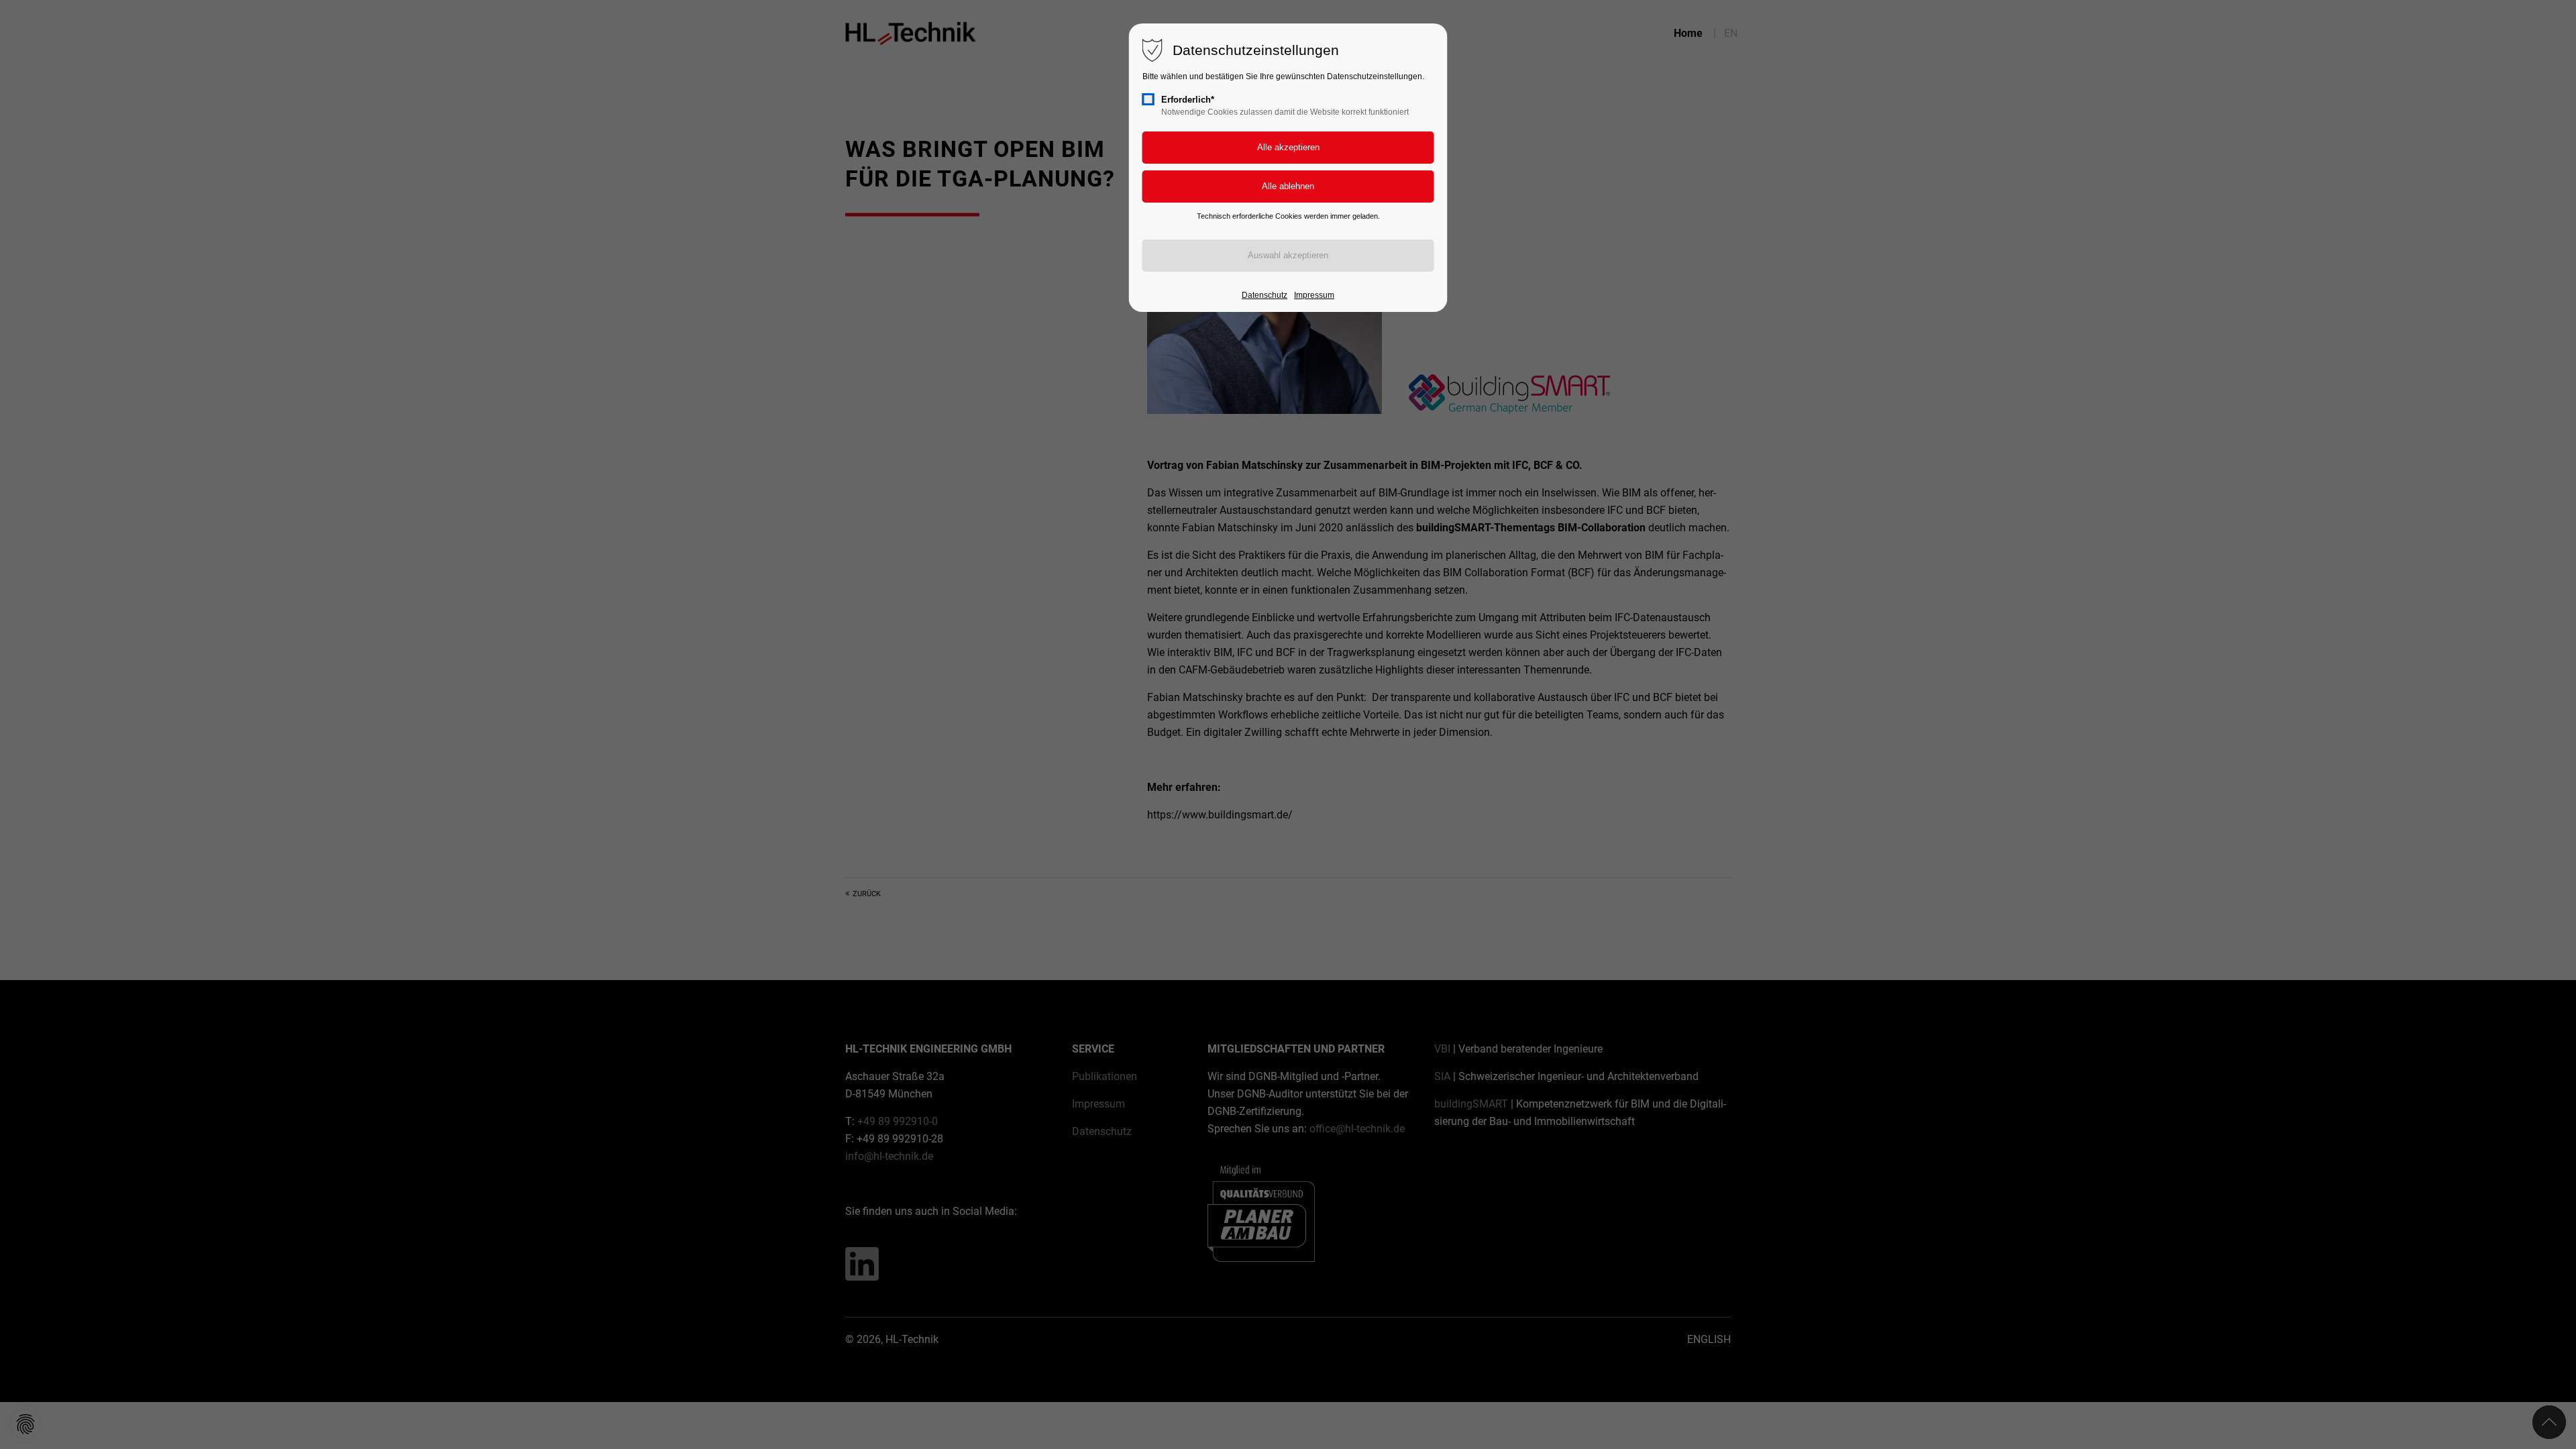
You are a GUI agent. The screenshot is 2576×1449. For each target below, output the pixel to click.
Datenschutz (1265, 295)
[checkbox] (1148, 99)
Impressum (1314, 295)
